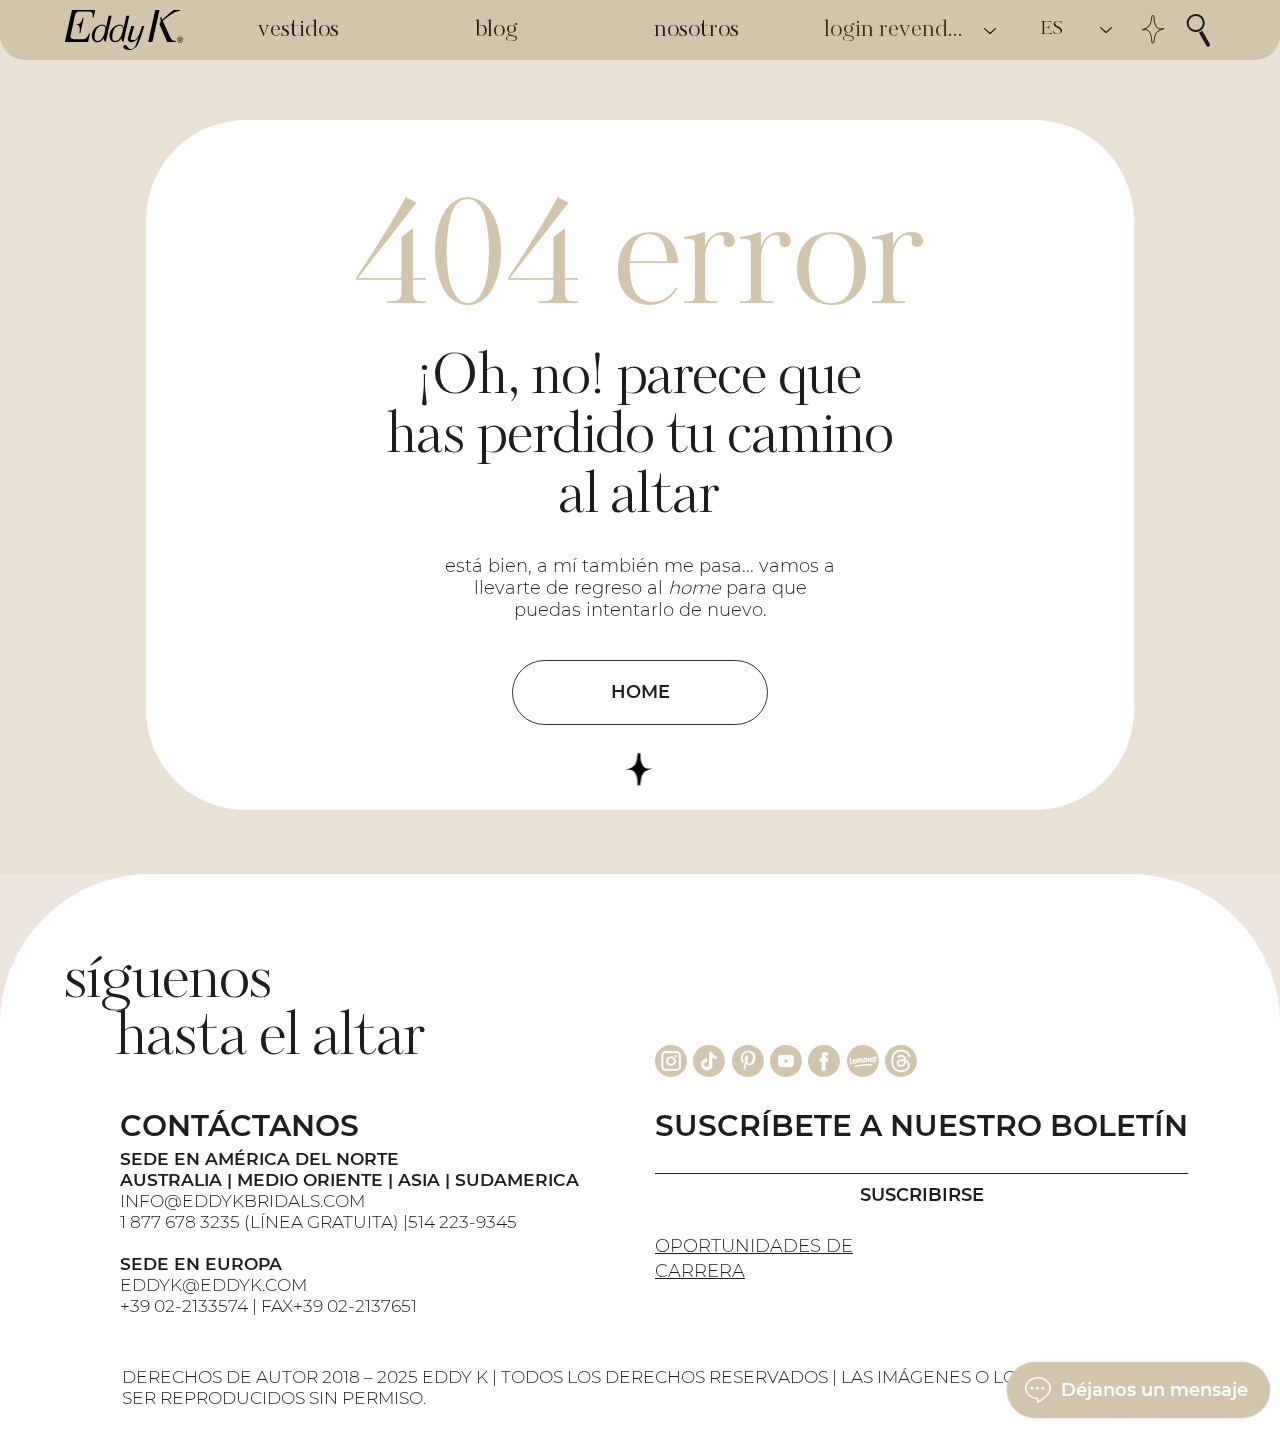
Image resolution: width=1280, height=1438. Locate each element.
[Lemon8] (863, 1061)
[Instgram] (671, 1061)
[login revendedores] (991, 30)
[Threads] (901, 1061)
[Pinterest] (748, 1061)
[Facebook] (824, 1061)
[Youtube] (786, 1061)
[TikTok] (709, 1061)
